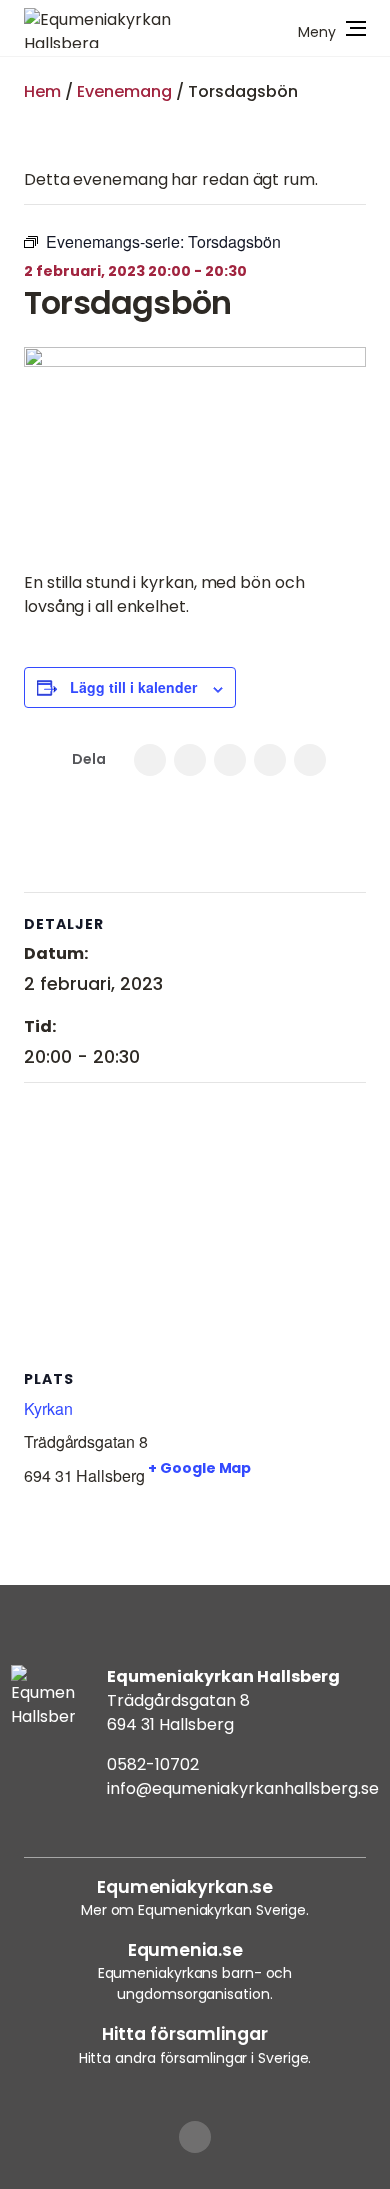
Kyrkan (48, 1408)
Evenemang (124, 91)
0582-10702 (153, 1764)
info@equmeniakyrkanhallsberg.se (243, 1788)
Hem (42, 91)
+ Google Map (199, 1468)
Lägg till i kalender (133, 687)
